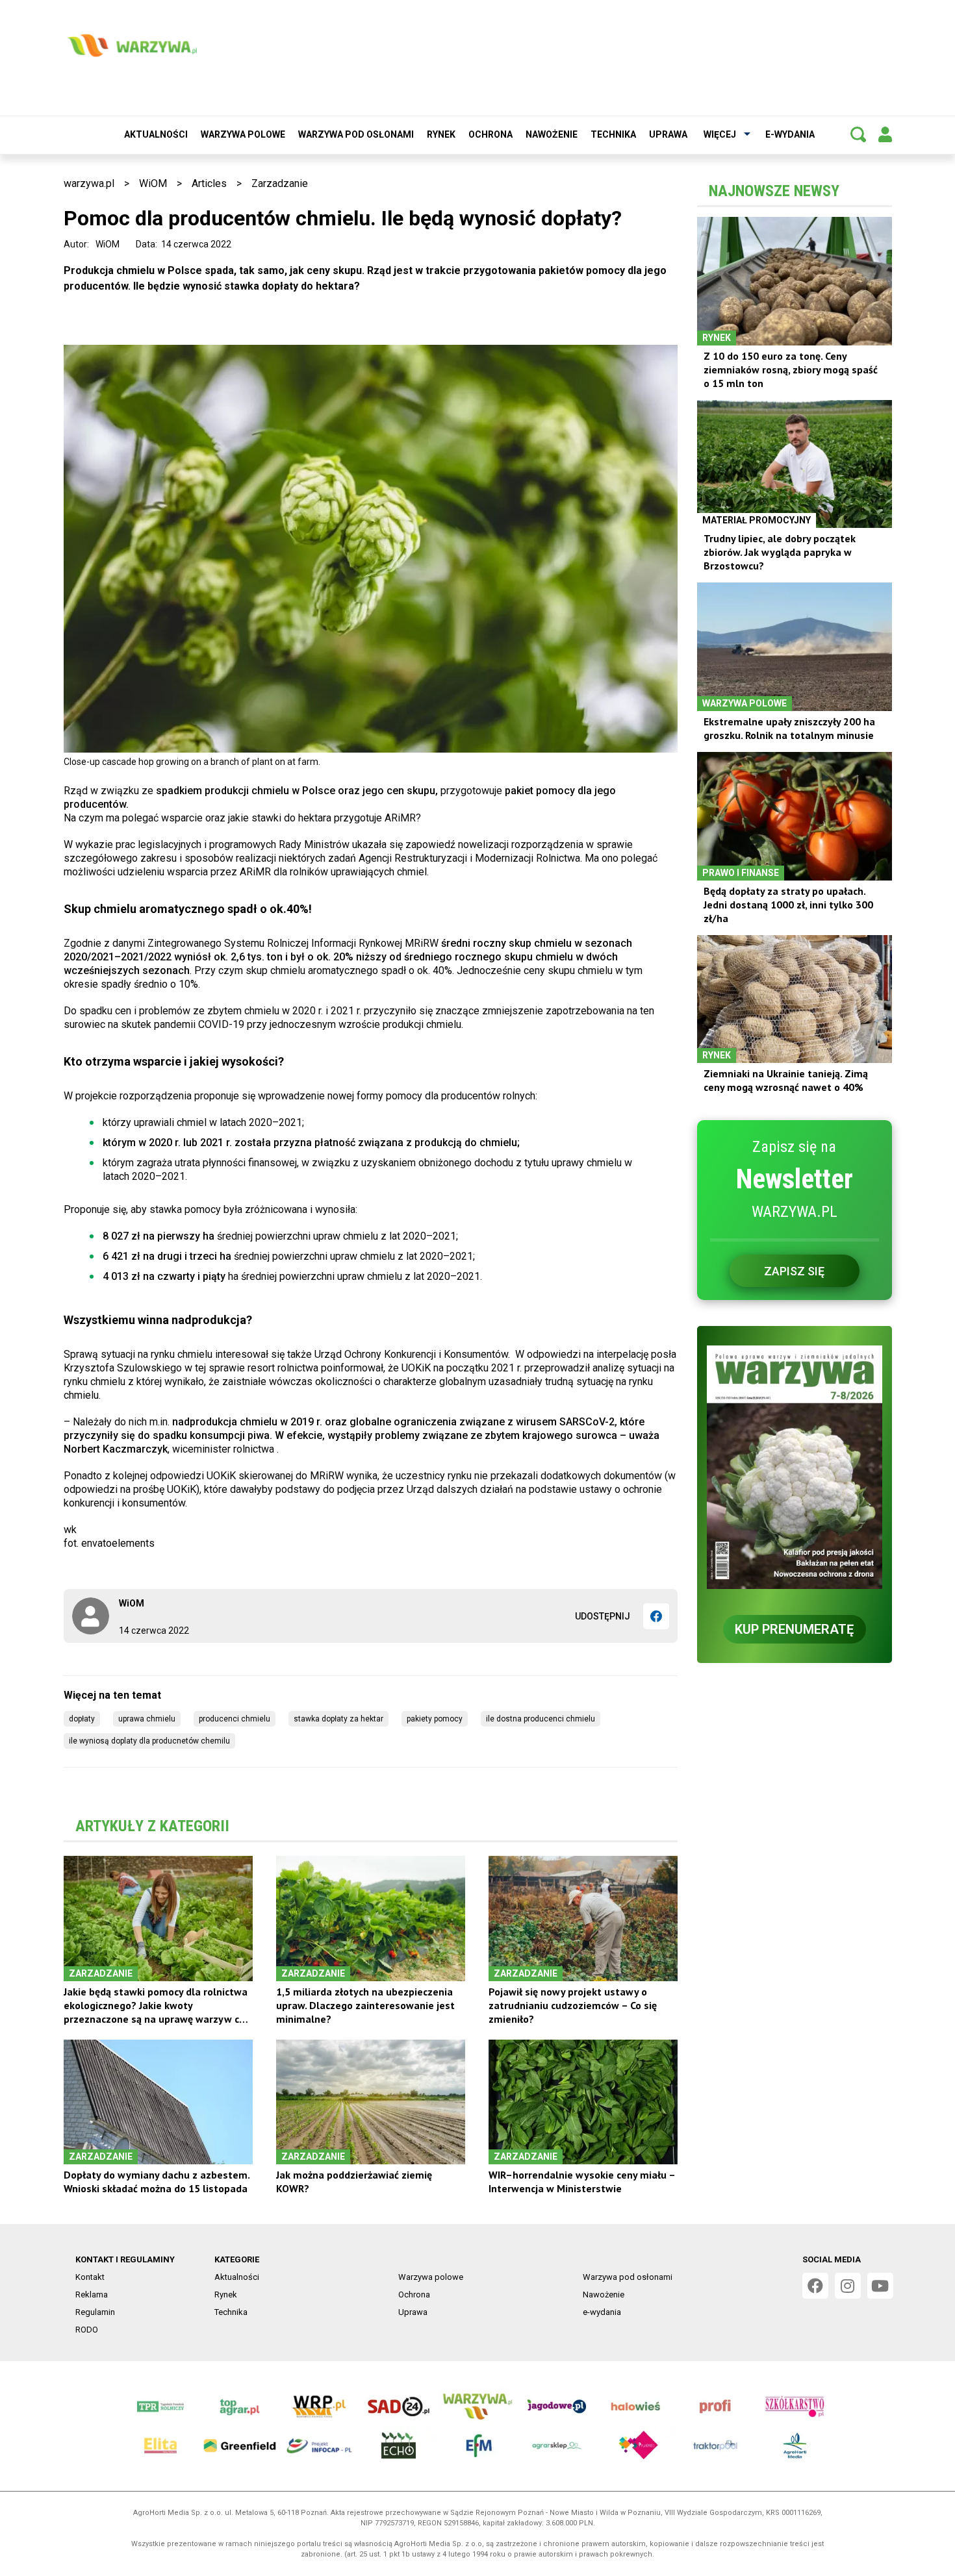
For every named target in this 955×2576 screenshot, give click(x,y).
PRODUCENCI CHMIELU (235, 1719)
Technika (613, 134)
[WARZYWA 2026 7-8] (795, 1467)
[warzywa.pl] (132, 45)
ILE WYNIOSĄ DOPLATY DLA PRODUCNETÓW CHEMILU (149, 1741)
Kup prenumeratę (794, 1629)
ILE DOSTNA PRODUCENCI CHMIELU (541, 1719)
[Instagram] (848, 2286)
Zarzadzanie (280, 183)
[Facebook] (656, 1616)
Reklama (92, 2295)
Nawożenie (552, 134)
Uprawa (668, 134)
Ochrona (490, 134)
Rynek (441, 134)
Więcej (720, 134)
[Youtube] (880, 2286)
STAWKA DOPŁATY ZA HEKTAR (338, 1719)
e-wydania (790, 134)
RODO (87, 2330)
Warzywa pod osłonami (356, 134)
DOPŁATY (82, 1719)
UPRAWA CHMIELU (147, 1719)
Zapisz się (794, 1271)
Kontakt (90, 2277)
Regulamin (95, 2312)
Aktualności (156, 134)
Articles (209, 183)
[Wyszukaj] (858, 134)
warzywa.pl (89, 183)
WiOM (153, 183)
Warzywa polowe (243, 134)
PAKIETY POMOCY (435, 1719)
